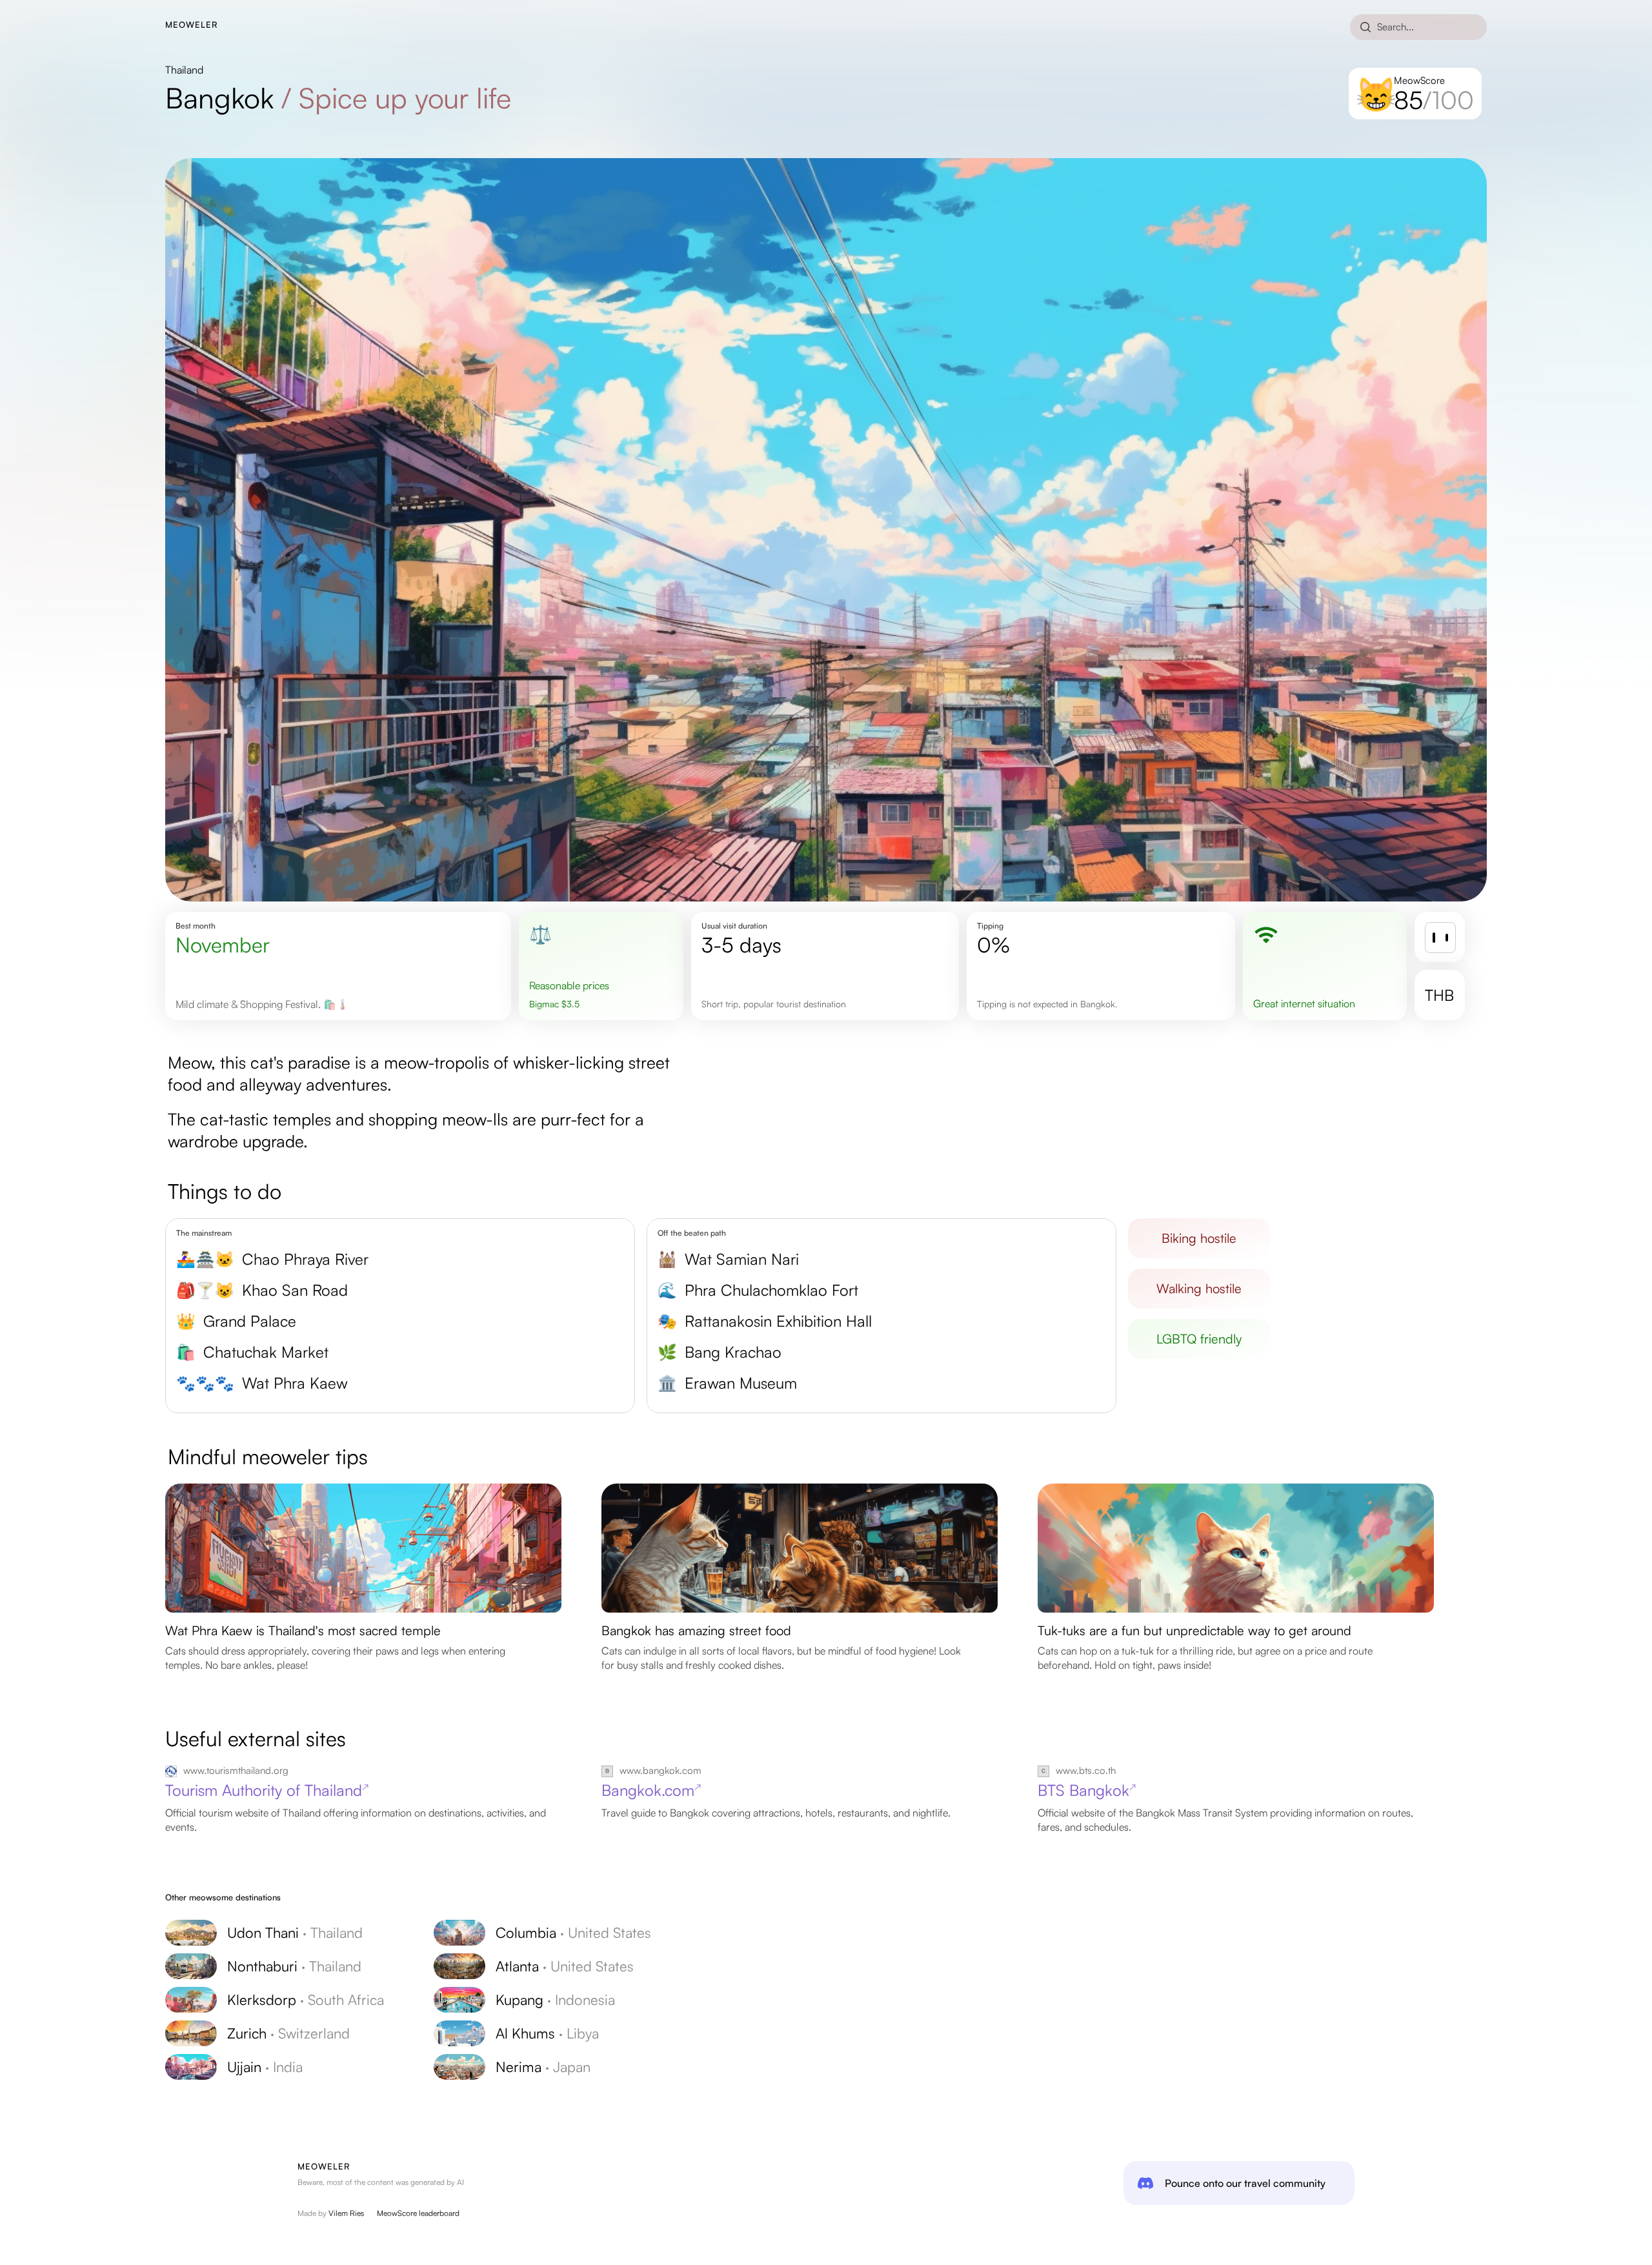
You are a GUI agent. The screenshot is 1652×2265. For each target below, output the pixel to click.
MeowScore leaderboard (418, 2213)
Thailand (184, 70)
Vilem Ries (346, 2213)
